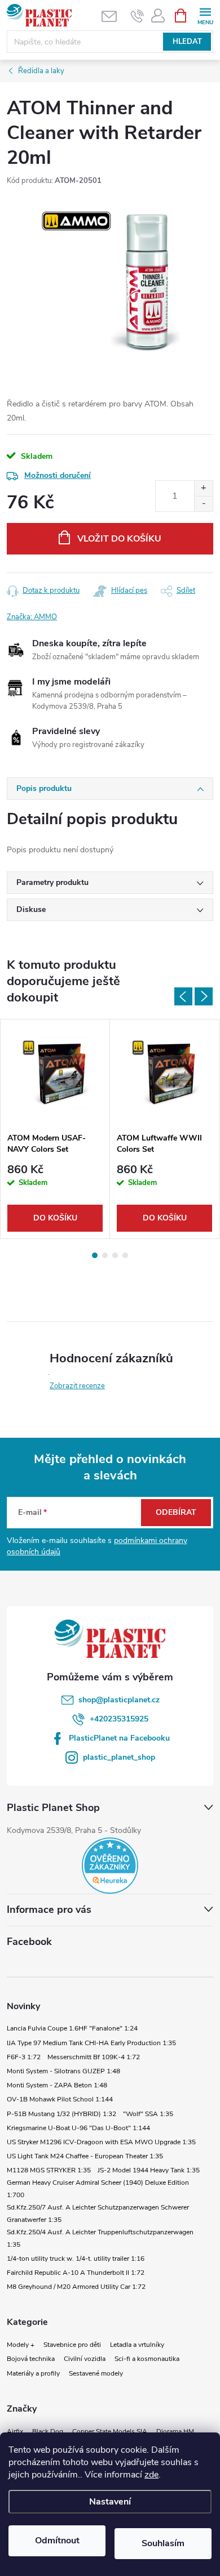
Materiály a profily (33, 2373)
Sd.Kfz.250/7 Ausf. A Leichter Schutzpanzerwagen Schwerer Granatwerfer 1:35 (98, 2213)
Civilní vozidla (85, 2359)
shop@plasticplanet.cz (119, 1700)
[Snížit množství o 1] (203, 504)
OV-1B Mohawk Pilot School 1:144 (60, 2099)
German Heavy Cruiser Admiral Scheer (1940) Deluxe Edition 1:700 (98, 2189)
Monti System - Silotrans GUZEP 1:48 (63, 2071)
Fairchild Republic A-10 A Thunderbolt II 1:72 (76, 2273)
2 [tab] (105, 1255)
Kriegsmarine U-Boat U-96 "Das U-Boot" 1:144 (78, 2128)
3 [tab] (115, 1255)
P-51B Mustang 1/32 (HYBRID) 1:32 (61, 2114)
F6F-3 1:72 (24, 2057)
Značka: (32, 617)
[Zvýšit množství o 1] (203, 488)
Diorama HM (175, 2431)
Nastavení (110, 2502)
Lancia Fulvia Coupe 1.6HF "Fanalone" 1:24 (72, 2028)
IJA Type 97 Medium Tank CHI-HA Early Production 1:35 (91, 2043)
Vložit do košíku (119, 539)
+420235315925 (119, 1719)
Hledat (187, 42)
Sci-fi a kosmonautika (147, 2359)
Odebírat (176, 1512)
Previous (183, 996)
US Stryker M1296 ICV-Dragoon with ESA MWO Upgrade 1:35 (101, 2142)
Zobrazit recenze (77, 1386)
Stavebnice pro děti (72, 2345)
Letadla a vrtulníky (137, 2345)
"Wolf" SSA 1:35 (148, 2114)
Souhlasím (163, 2543)
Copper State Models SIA (110, 2431)
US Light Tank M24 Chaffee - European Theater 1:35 (85, 2156)
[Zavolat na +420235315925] (137, 16)
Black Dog (48, 2431)
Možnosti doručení (58, 475)
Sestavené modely (96, 2373)
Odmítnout (57, 2541)
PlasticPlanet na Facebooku (119, 1738)
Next (204, 996)
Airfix (15, 2431)
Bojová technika (31, 2359)
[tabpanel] (55, 1129)
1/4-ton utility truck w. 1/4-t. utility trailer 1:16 (76, 2259)
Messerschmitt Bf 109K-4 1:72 (94, 2057)
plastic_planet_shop (119, 1757)
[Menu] (205, 15)
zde (151, 2475)
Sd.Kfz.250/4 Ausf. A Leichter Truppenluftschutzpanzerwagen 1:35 (100, 2238)
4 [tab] (125, 1255)
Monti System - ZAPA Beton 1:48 (57, 2085)
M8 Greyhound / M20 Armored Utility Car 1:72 (76, 2287)
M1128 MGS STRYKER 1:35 (49, 2170)
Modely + (21, 2345)
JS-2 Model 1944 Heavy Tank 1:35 (149, 2170)
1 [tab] (95, 1255)
